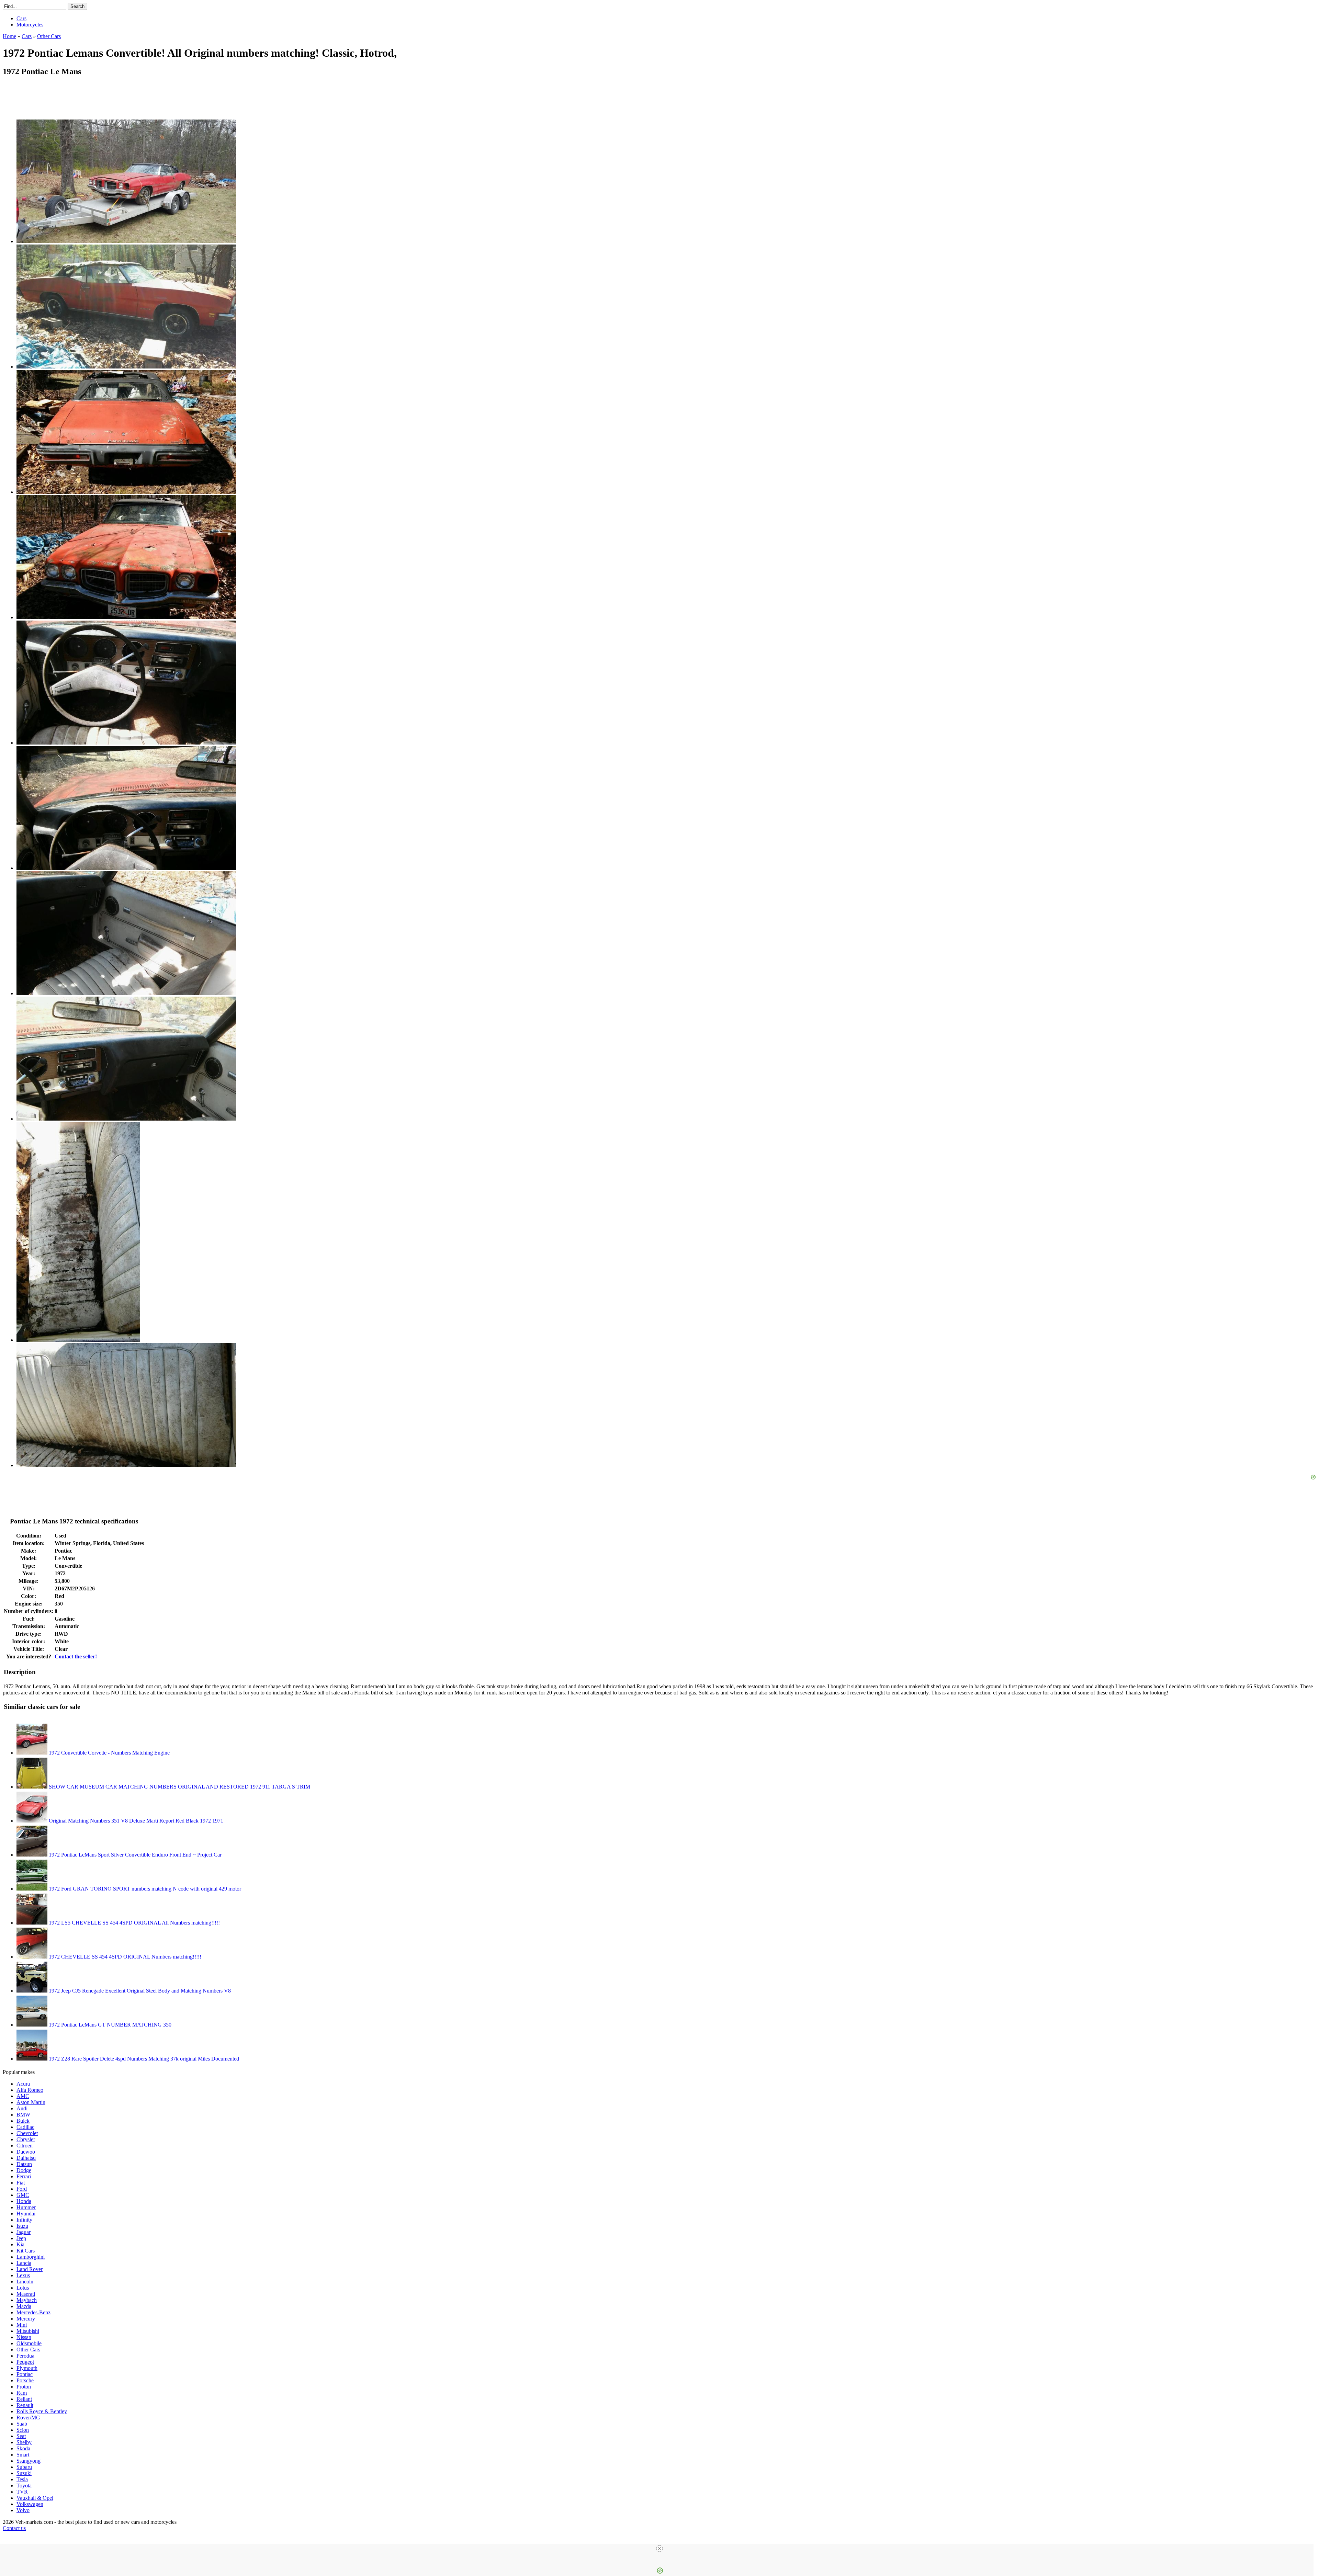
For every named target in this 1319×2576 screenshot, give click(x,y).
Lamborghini (31, 2257)
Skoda (23, 2448)
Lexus (23, 2275)
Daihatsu (26, 2158)
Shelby (24, 2442)
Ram (22, 2393)
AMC (23, 2096)
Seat (21, 2436)
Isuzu (22, 2226)
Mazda (24, 2306)
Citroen (25, 2146)
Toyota (24, 2486)
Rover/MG (28, 2418)
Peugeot (25, 2362)
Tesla (22, 2479)
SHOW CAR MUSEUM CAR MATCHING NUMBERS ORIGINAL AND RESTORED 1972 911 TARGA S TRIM (179, 1787)
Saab (22, 2424)
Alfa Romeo (30, 2090)
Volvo (23, 2510)
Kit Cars (26, 2251)
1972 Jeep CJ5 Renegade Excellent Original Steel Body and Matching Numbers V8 (139, 1991)
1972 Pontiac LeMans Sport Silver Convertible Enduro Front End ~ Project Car (134, 1855)
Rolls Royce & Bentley (42, 2411)
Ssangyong (29, 2461)
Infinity (24, 2220)
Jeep (21, 2238)
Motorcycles (30, 25)
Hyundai (26, 2214)
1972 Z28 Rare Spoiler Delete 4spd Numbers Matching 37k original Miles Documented (143, 2059)
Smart (23, 2455)
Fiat (21, 2183)
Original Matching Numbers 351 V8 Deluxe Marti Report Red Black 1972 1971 (135, 1821)
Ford (22, 2189)
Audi (22, 2108)
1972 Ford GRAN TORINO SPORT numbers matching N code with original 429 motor (144, 1889)
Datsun (24, 2164)
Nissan (24, 2337)
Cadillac (25, 2127)
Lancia (24, 2263)
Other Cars (28, 2350)
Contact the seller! (76, 1656)
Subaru (24, 2467)
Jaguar (24, 2232)
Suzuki (24, 2473)
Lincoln (25, 2282)
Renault (25, 2405)
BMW (23, 2115)
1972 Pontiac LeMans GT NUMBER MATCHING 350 (109, 2025)
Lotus (23, 2288)
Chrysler (26, 2139)
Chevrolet (27, 2133)
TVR (22, 2492)
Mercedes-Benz (33, 2312)
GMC (23, 2195)
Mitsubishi (28, 2331)
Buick (23, 2121)
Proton (24, 2387)
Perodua (25, 2356)
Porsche (25, 2380)
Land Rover (30, 2269)
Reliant (24, 2399)
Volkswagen (30, 2504)
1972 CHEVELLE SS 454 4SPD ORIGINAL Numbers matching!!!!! (124, 1957)
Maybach (27, 2300)
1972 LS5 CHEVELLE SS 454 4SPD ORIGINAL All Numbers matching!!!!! (134, 1923)
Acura (23, 2084)
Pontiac (25, 2374)
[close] (659, 2549)
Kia (20, 2244)
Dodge (24, 2170)
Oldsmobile (29, 2343)
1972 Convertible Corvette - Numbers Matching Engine (109, 1753)
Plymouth (27, 2368)
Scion (23, 2430)
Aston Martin (31, 2102)
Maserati (26, 2294)
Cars (21, 18)
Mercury (26, 2319)
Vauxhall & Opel (35, 2498)
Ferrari (24, 2176)
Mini (22, 2325)
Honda (24, 2201)
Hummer (26, 2207)
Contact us (14, 2528)
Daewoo (26, 2152)
